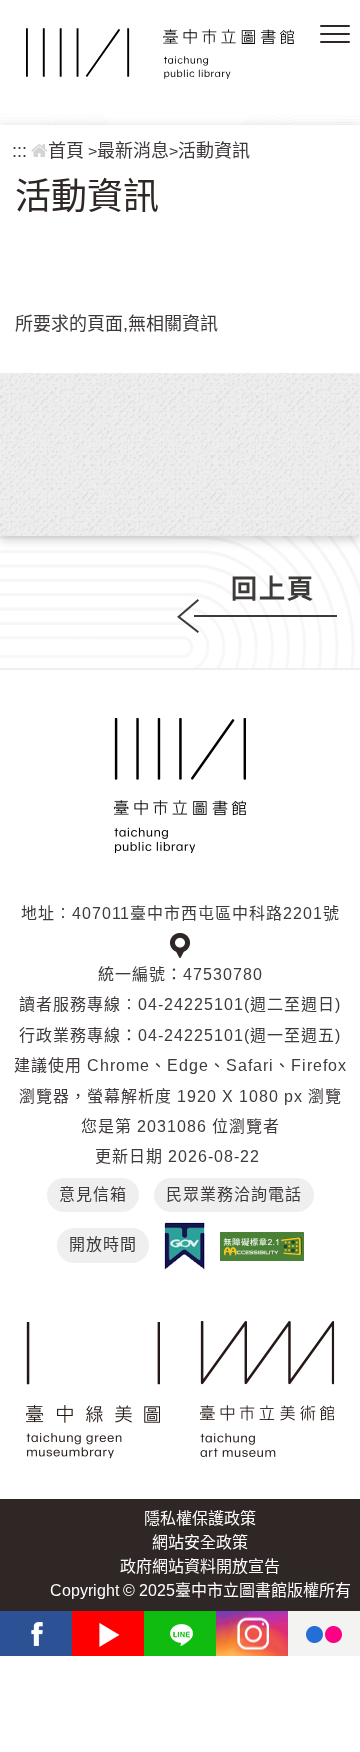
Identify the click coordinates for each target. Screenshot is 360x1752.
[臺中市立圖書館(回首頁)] (160, 53)
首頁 (66, 151)
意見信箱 (93, 1194)
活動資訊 (214, 151)
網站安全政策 (200, 1542)
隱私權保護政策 (200, 1518)
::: (19, 151)
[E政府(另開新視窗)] (184, 1246)
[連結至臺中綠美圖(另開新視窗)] (93, 1390)
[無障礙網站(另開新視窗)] (262, 1245)
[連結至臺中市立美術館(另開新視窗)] (267, 1390)
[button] (335, 35)
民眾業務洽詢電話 (234, 1194)
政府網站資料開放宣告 (200, 1566)
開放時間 (103, 1244)
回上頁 (273, 589)
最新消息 (133, 151)
